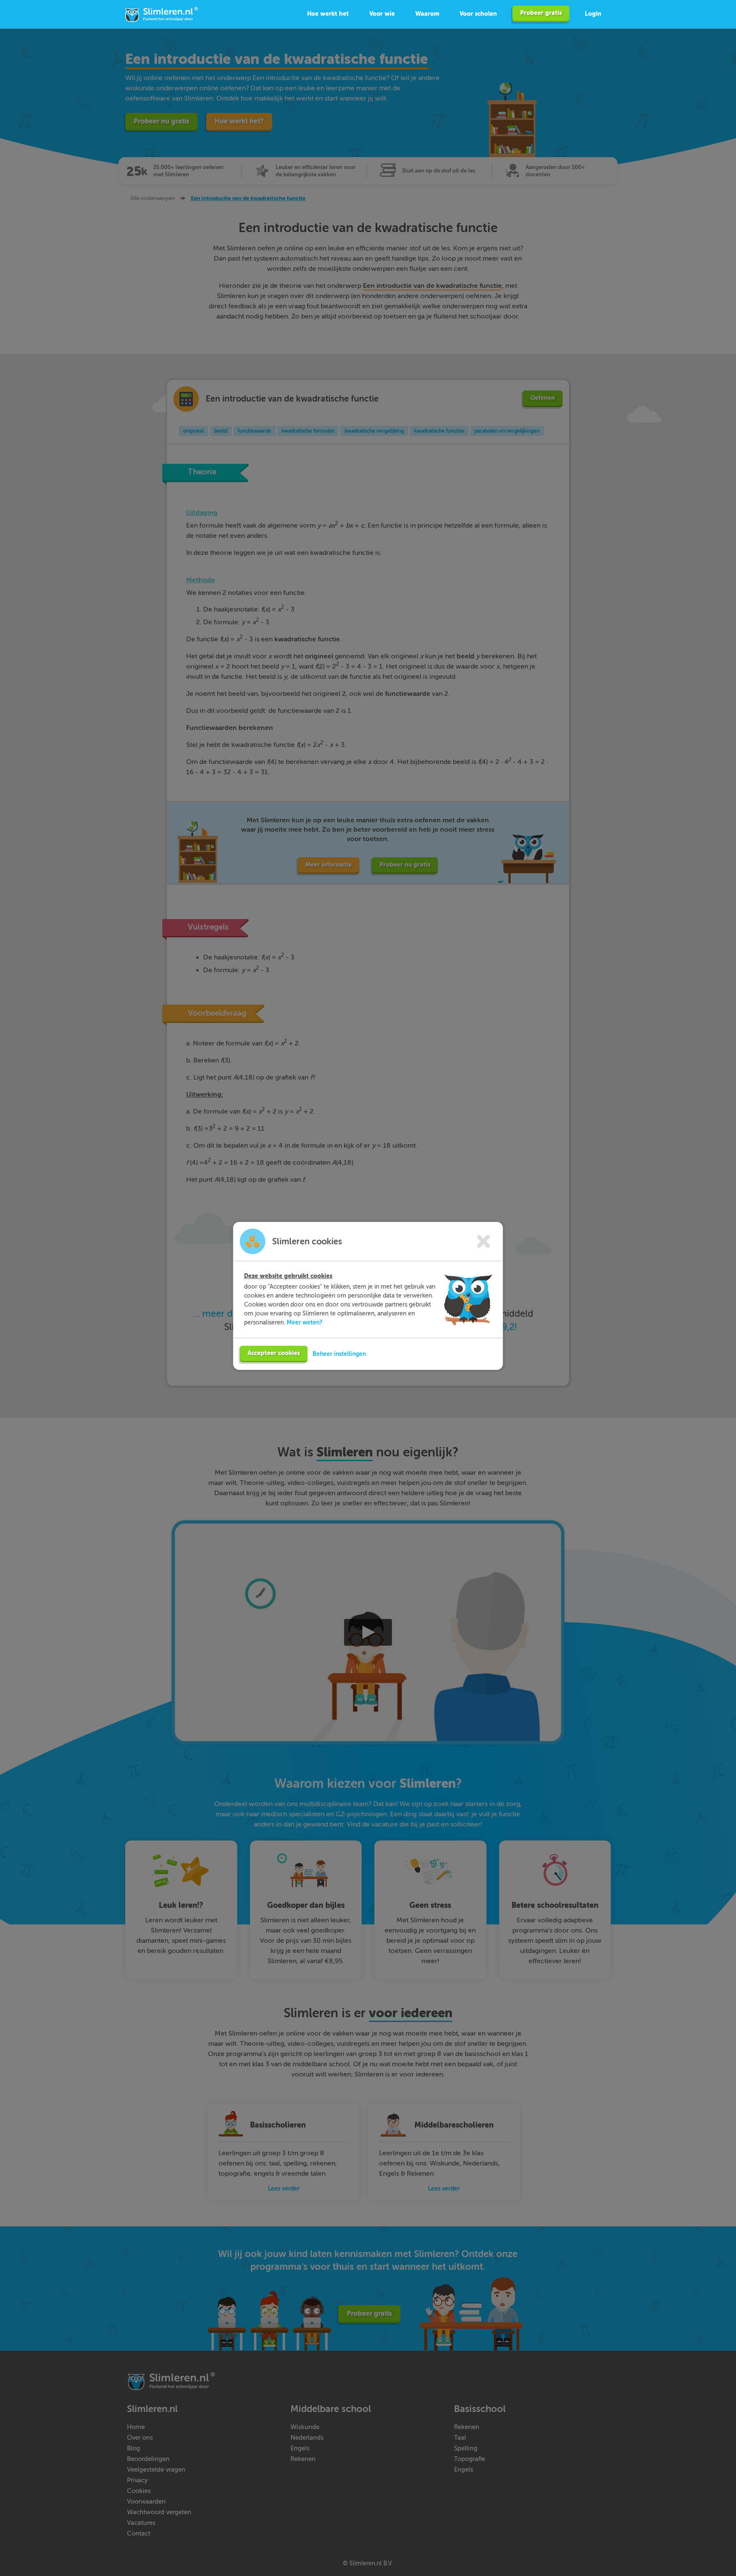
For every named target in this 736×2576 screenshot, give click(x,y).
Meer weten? (305, 1322)
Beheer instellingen (339, 1354)
